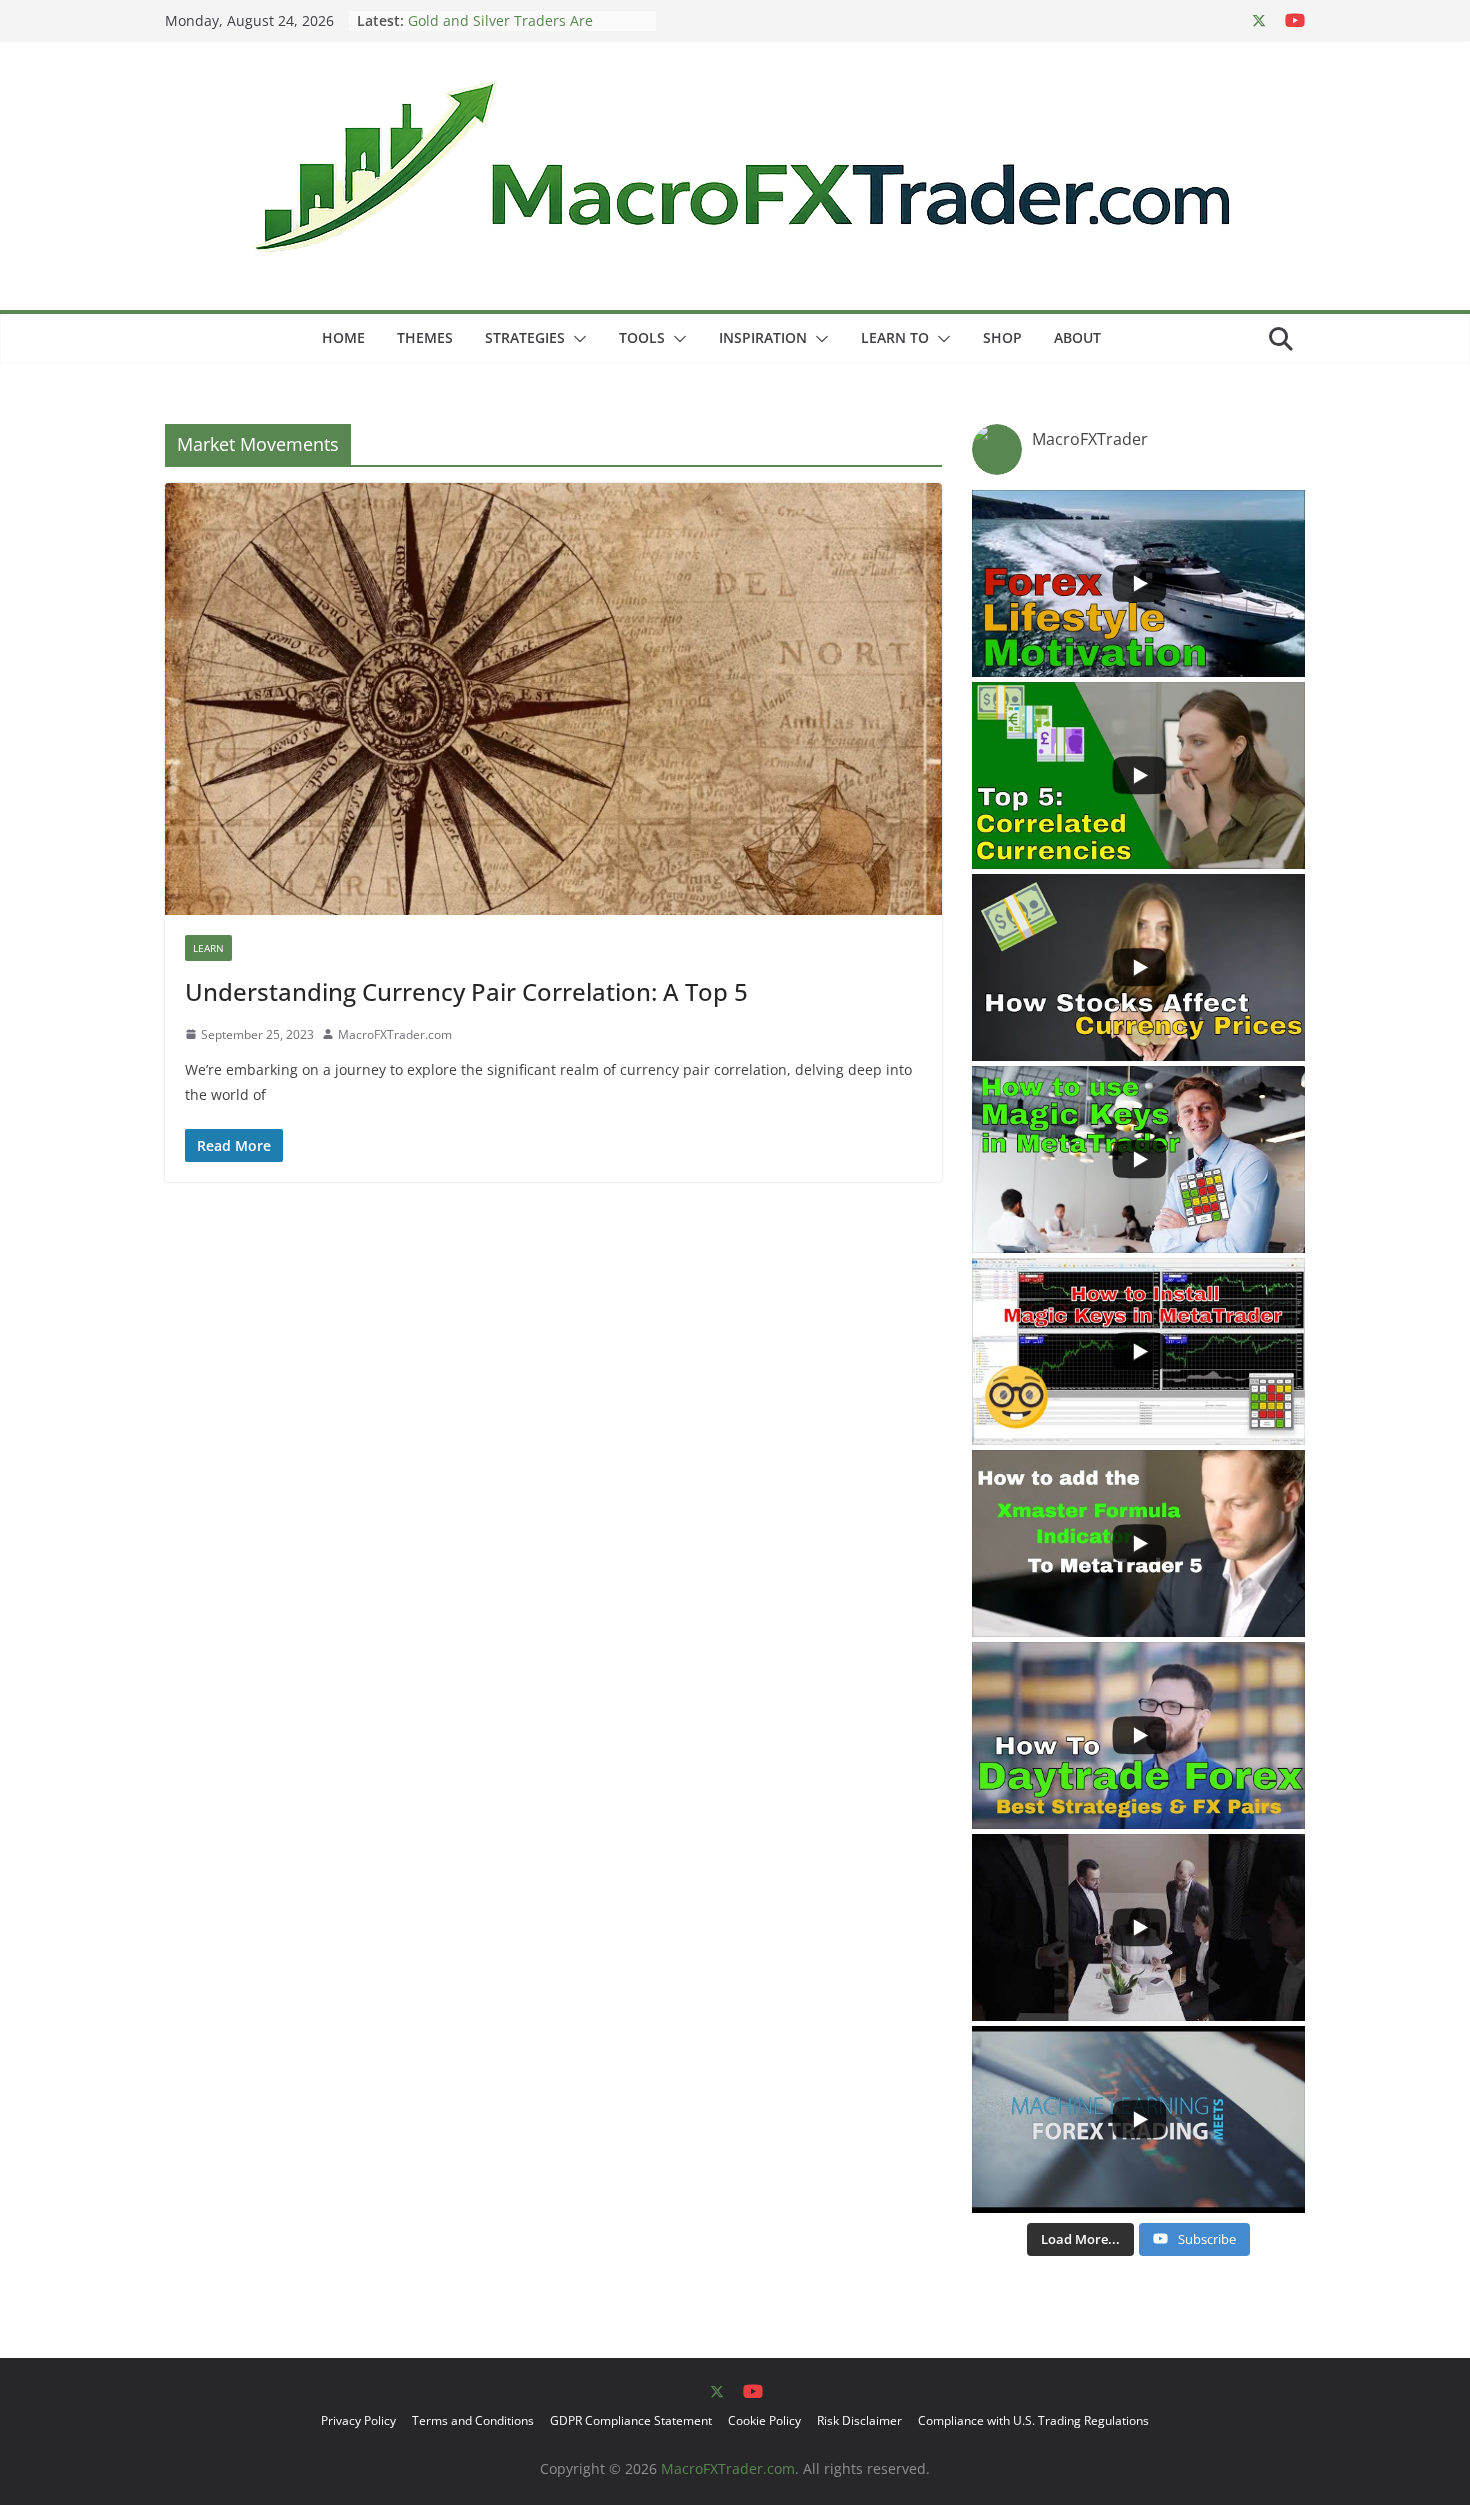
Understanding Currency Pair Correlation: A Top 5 (466, 991)
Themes (425, 337)
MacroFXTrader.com (395, 1034)
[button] (576, 339)
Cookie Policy (764, 2420)
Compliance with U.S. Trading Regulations (1033, 2420)
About (1077, 337)
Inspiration (763, 337)
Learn (208, 948)
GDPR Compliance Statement (631, 2420)
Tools (642, 337)
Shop (1002, 337)
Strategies (525, 337)
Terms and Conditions (473, 2420)
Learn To (895, 337)
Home (343, 337)
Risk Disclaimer (859, 2420)
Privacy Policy (358, 2420)
